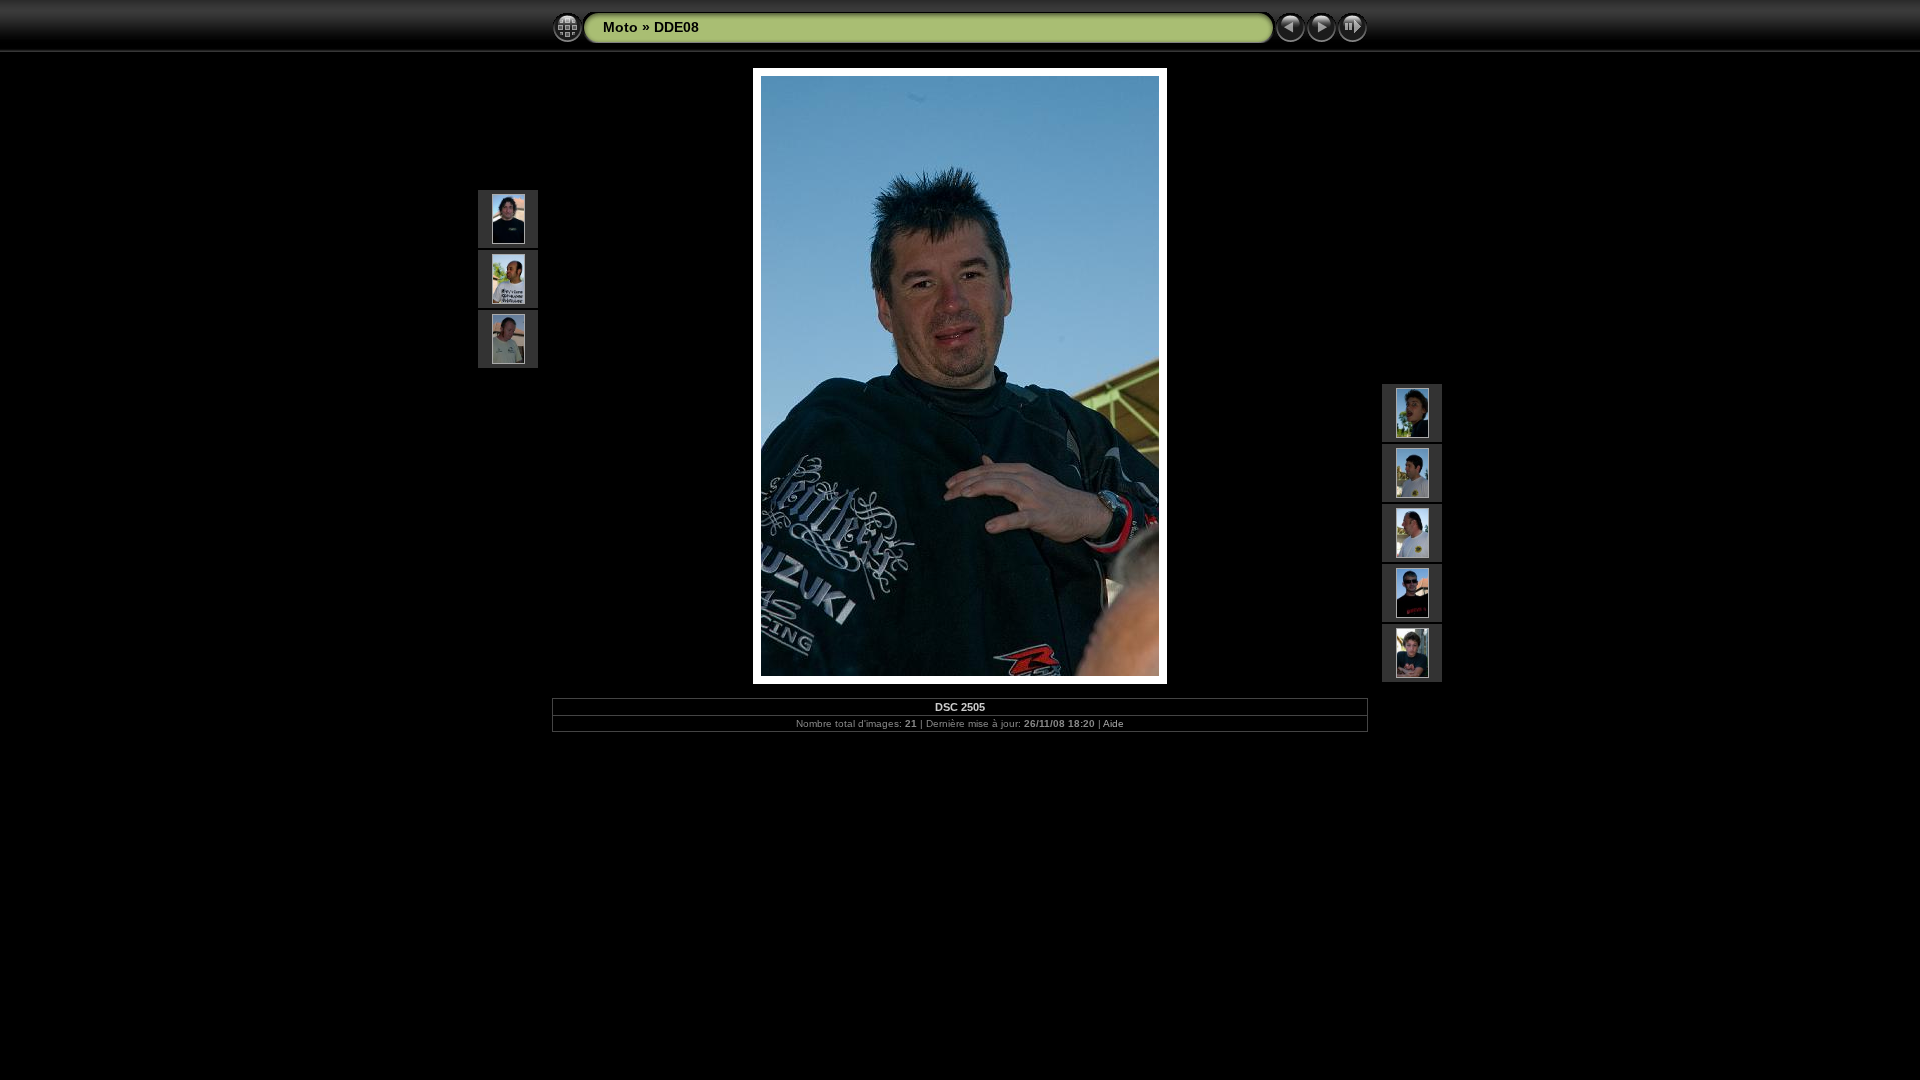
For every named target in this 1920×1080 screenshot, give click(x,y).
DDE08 (676, 27)
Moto (620, 27)
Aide (1113, 723)
